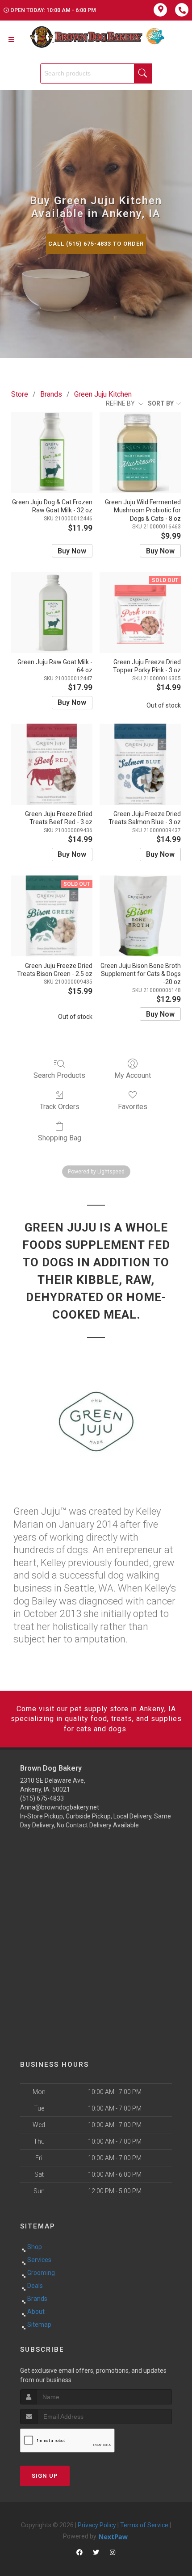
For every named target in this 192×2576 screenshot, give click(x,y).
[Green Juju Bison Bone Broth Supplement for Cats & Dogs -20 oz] (140, 916)
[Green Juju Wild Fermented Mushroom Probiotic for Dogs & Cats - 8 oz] (140, 452)
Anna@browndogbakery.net (60, 1807)
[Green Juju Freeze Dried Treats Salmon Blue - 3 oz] (140, 764)
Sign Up (45, 2476)
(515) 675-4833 (42, 1798)
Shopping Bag (60, 1138)
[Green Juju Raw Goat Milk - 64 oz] (52, 612)
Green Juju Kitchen (103, 394)
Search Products (59, 1075)
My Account (133, 1075)
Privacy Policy (97, 2525)
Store (20, 394)
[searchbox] (96, 73)
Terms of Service (144, 2525)
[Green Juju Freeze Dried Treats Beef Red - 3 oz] (52, 764)
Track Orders (60, 1107)
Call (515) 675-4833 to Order (96, 244)
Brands (51, 394)
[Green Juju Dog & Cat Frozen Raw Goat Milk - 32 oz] (52, 452)
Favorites (133, 1107)
